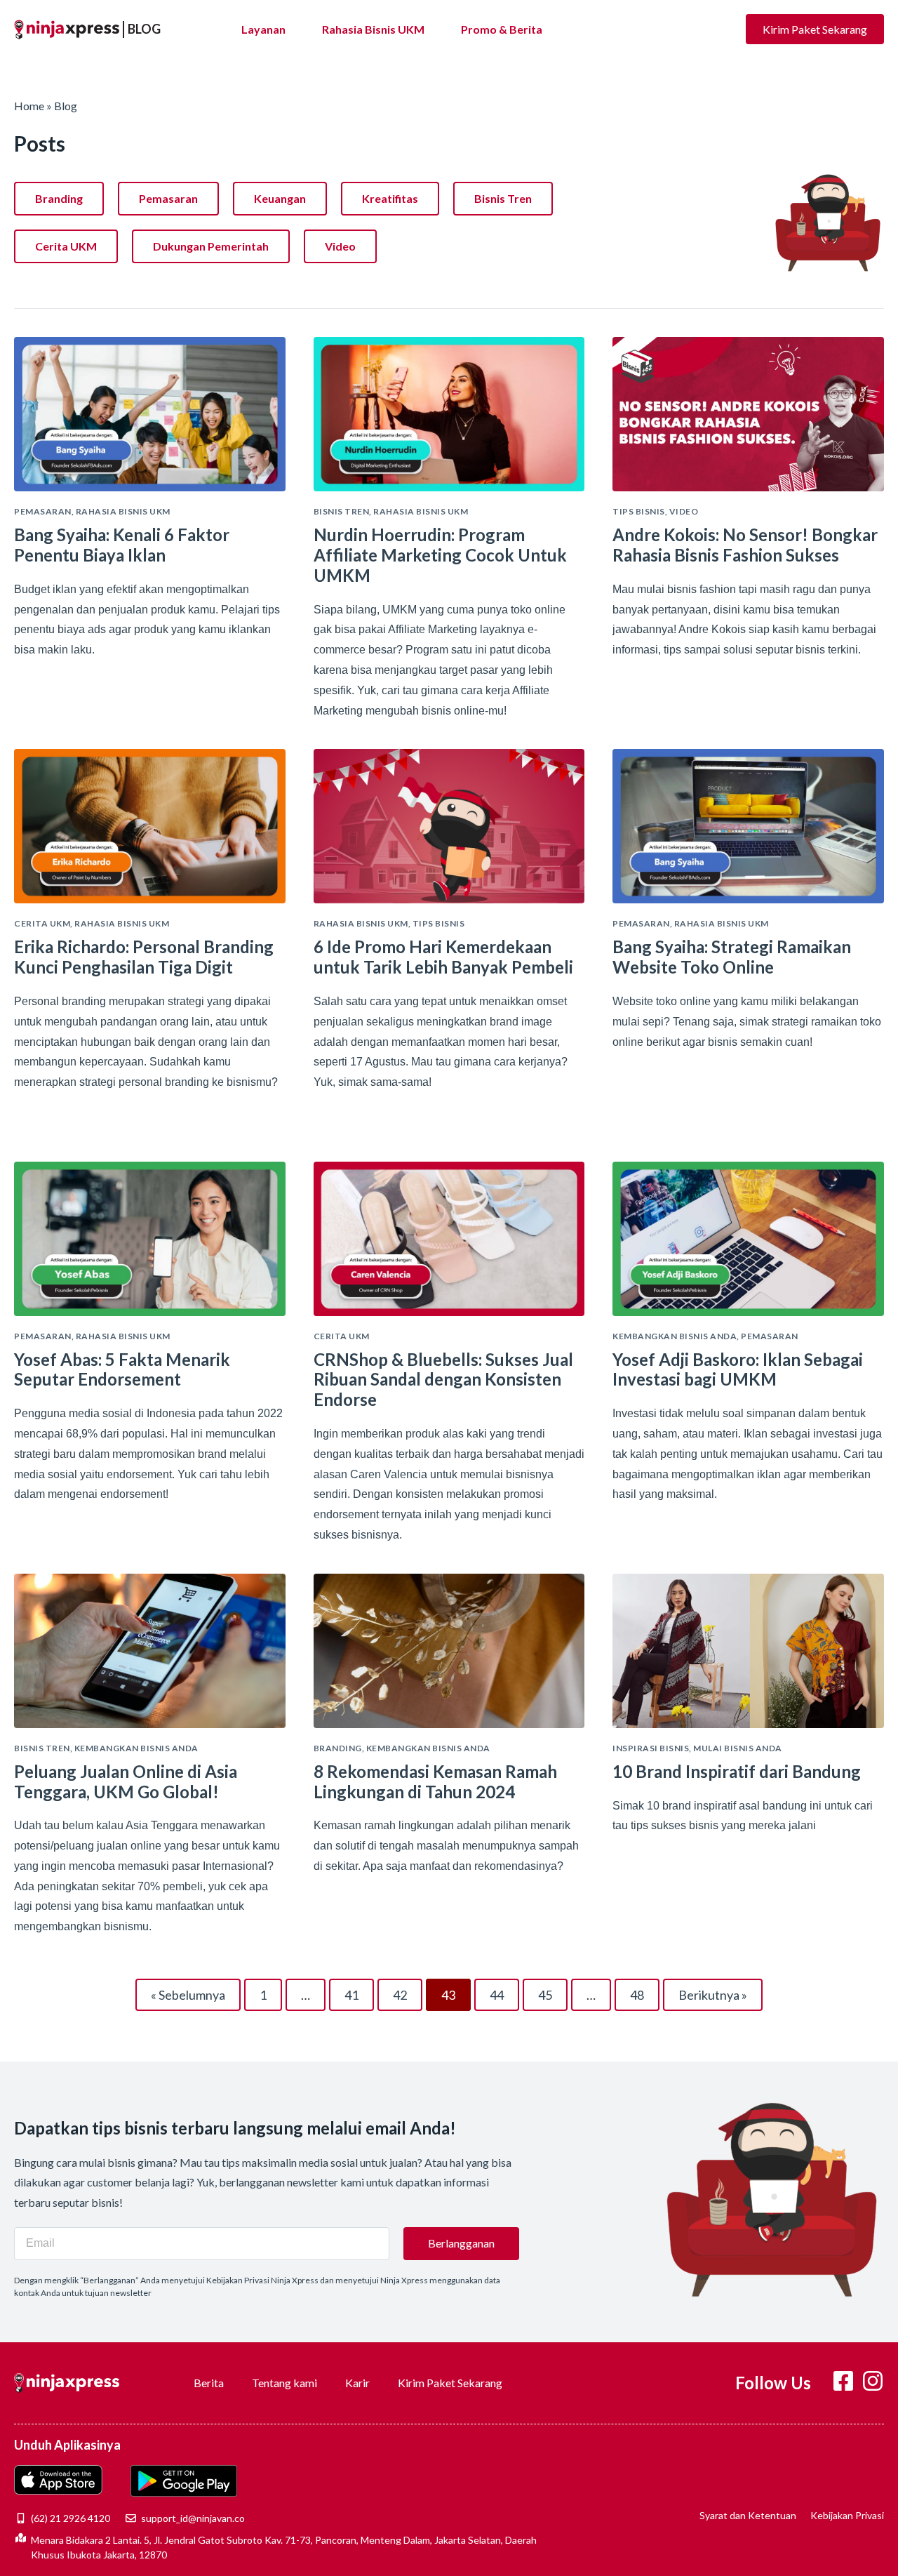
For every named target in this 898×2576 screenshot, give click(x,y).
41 (358, 1991)
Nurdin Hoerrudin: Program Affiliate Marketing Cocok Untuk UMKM (440, 555)
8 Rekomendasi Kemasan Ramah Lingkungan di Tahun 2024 (435, 1781)
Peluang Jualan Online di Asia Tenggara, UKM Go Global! (126, 1781)
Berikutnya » (713, 1995)
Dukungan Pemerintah (211, 246)
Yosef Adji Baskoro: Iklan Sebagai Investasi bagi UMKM (738, 1369)
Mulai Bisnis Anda (738, 1748)
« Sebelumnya (188, 1995)
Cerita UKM (66, 246)
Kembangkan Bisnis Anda (675, 1336)
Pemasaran (168, 198)
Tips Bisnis (639, 511)
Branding (59, 198)
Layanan (263, 29)
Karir (357, 2383)
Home (30, 106)
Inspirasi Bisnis (651, 1748)
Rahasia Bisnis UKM (373, 29)
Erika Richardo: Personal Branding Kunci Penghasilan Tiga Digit (144, 957)
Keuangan (280, 198)
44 (503, 1991)
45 (551, 1991)
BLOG (144, 29)
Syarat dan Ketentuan (748, 2515)
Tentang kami (284, 2383)
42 (406, 1991)
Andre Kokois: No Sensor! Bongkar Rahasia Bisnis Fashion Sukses (745, 545)
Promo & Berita (502, 29)
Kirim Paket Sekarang (450, 2383)
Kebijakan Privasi (847, 2515)
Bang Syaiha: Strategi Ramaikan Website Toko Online (732, 957)
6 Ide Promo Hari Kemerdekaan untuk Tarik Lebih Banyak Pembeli (443, 957)
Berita (209, 2383)
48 (643, 1991)
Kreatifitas (390, 198)
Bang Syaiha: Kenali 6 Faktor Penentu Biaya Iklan (122, 545)
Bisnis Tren (503, 198)
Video (340, 246)
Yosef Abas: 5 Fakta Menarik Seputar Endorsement (122, 1369)
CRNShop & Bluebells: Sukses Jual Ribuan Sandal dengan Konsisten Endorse (443, 1380)
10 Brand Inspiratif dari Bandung (737, 1771)
